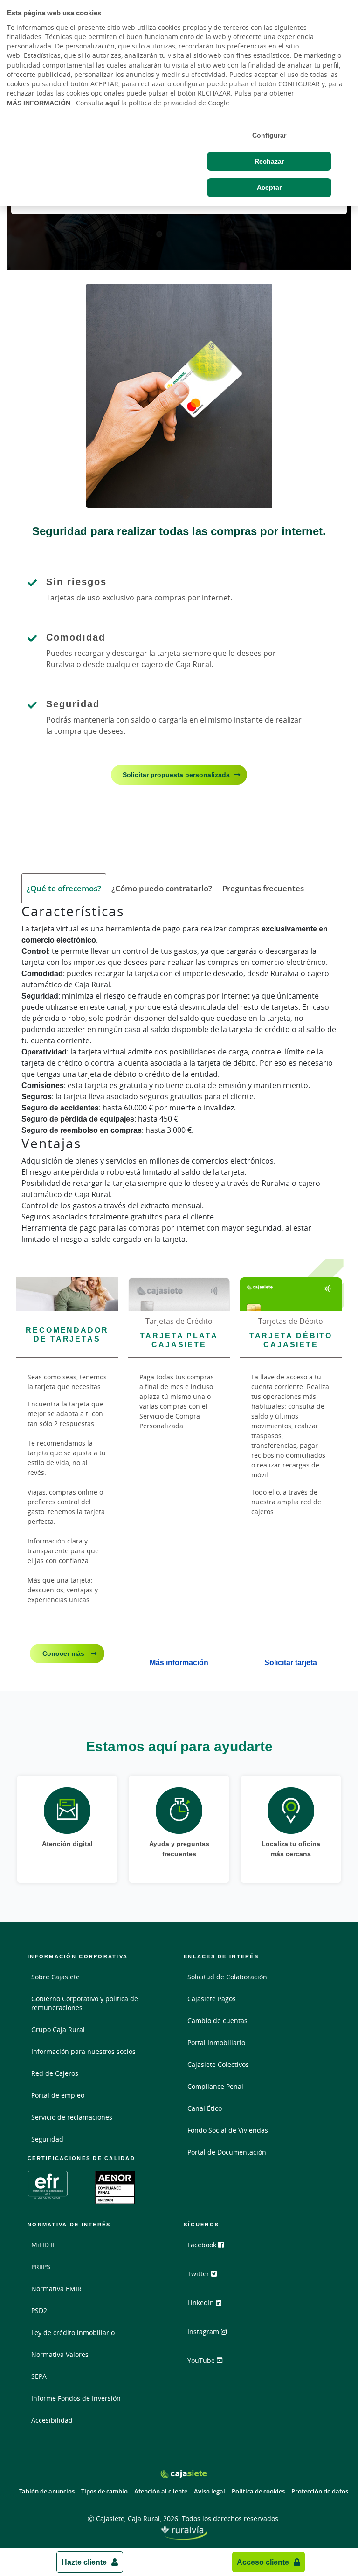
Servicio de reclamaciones (72, 2117)
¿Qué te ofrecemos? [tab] (64, 888)
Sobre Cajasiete (55, 1977)
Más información (179, 1662)
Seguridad (47, 2139)
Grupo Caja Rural (58, 2029)
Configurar (269, 135)
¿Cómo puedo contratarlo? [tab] (162, 888)
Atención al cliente (161, 2491)
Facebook (203, 2245)
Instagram (204, 2331)
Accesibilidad (52, 2420)
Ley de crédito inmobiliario (73, 2332)
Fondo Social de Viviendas (228, 2130)
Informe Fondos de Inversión (76, 2398)
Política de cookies (258, 2491)
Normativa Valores (60, 2354)
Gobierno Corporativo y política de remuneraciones (85, 2003)
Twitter (199, 2274)
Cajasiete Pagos (212, 1999)
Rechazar (269, 161)
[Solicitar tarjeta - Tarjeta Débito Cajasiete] (291, 1294)
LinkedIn (202, 2303)
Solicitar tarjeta (291, 1662)
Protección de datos (320, 2491)
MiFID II (43, 2245)
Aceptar (269, 187)
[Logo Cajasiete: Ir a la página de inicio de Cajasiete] (183, 2474)
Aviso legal (210, 2491)
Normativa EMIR (56, 2289)
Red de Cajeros (55, 2073)
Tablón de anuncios (47, 2491)
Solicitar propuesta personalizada (176, 775)
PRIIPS (41, 2267)
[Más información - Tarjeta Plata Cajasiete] (179, 1294)
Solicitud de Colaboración (227, 1977)
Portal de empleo (58, 2095)
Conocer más (64, 1653)
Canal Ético (205, 2108)
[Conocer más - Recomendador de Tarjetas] (67, 1294)
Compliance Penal (215, 2086)
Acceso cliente (263, 2562)
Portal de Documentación (227, 2152)
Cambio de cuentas (217, 2021)
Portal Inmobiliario (216, 2042)
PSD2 (39, 2311)
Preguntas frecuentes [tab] (263, 888)
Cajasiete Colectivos (218, 2064)
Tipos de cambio (104, 2491)
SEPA (39, 2376)
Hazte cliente (84, 2562)
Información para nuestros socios (83, 2051)
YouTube (202, 2360)
